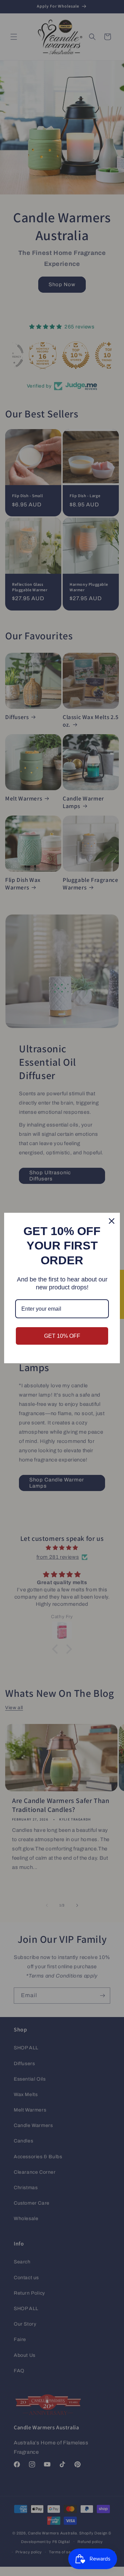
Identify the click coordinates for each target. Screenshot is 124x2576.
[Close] (112, 1221)
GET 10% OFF (62, 1336)
